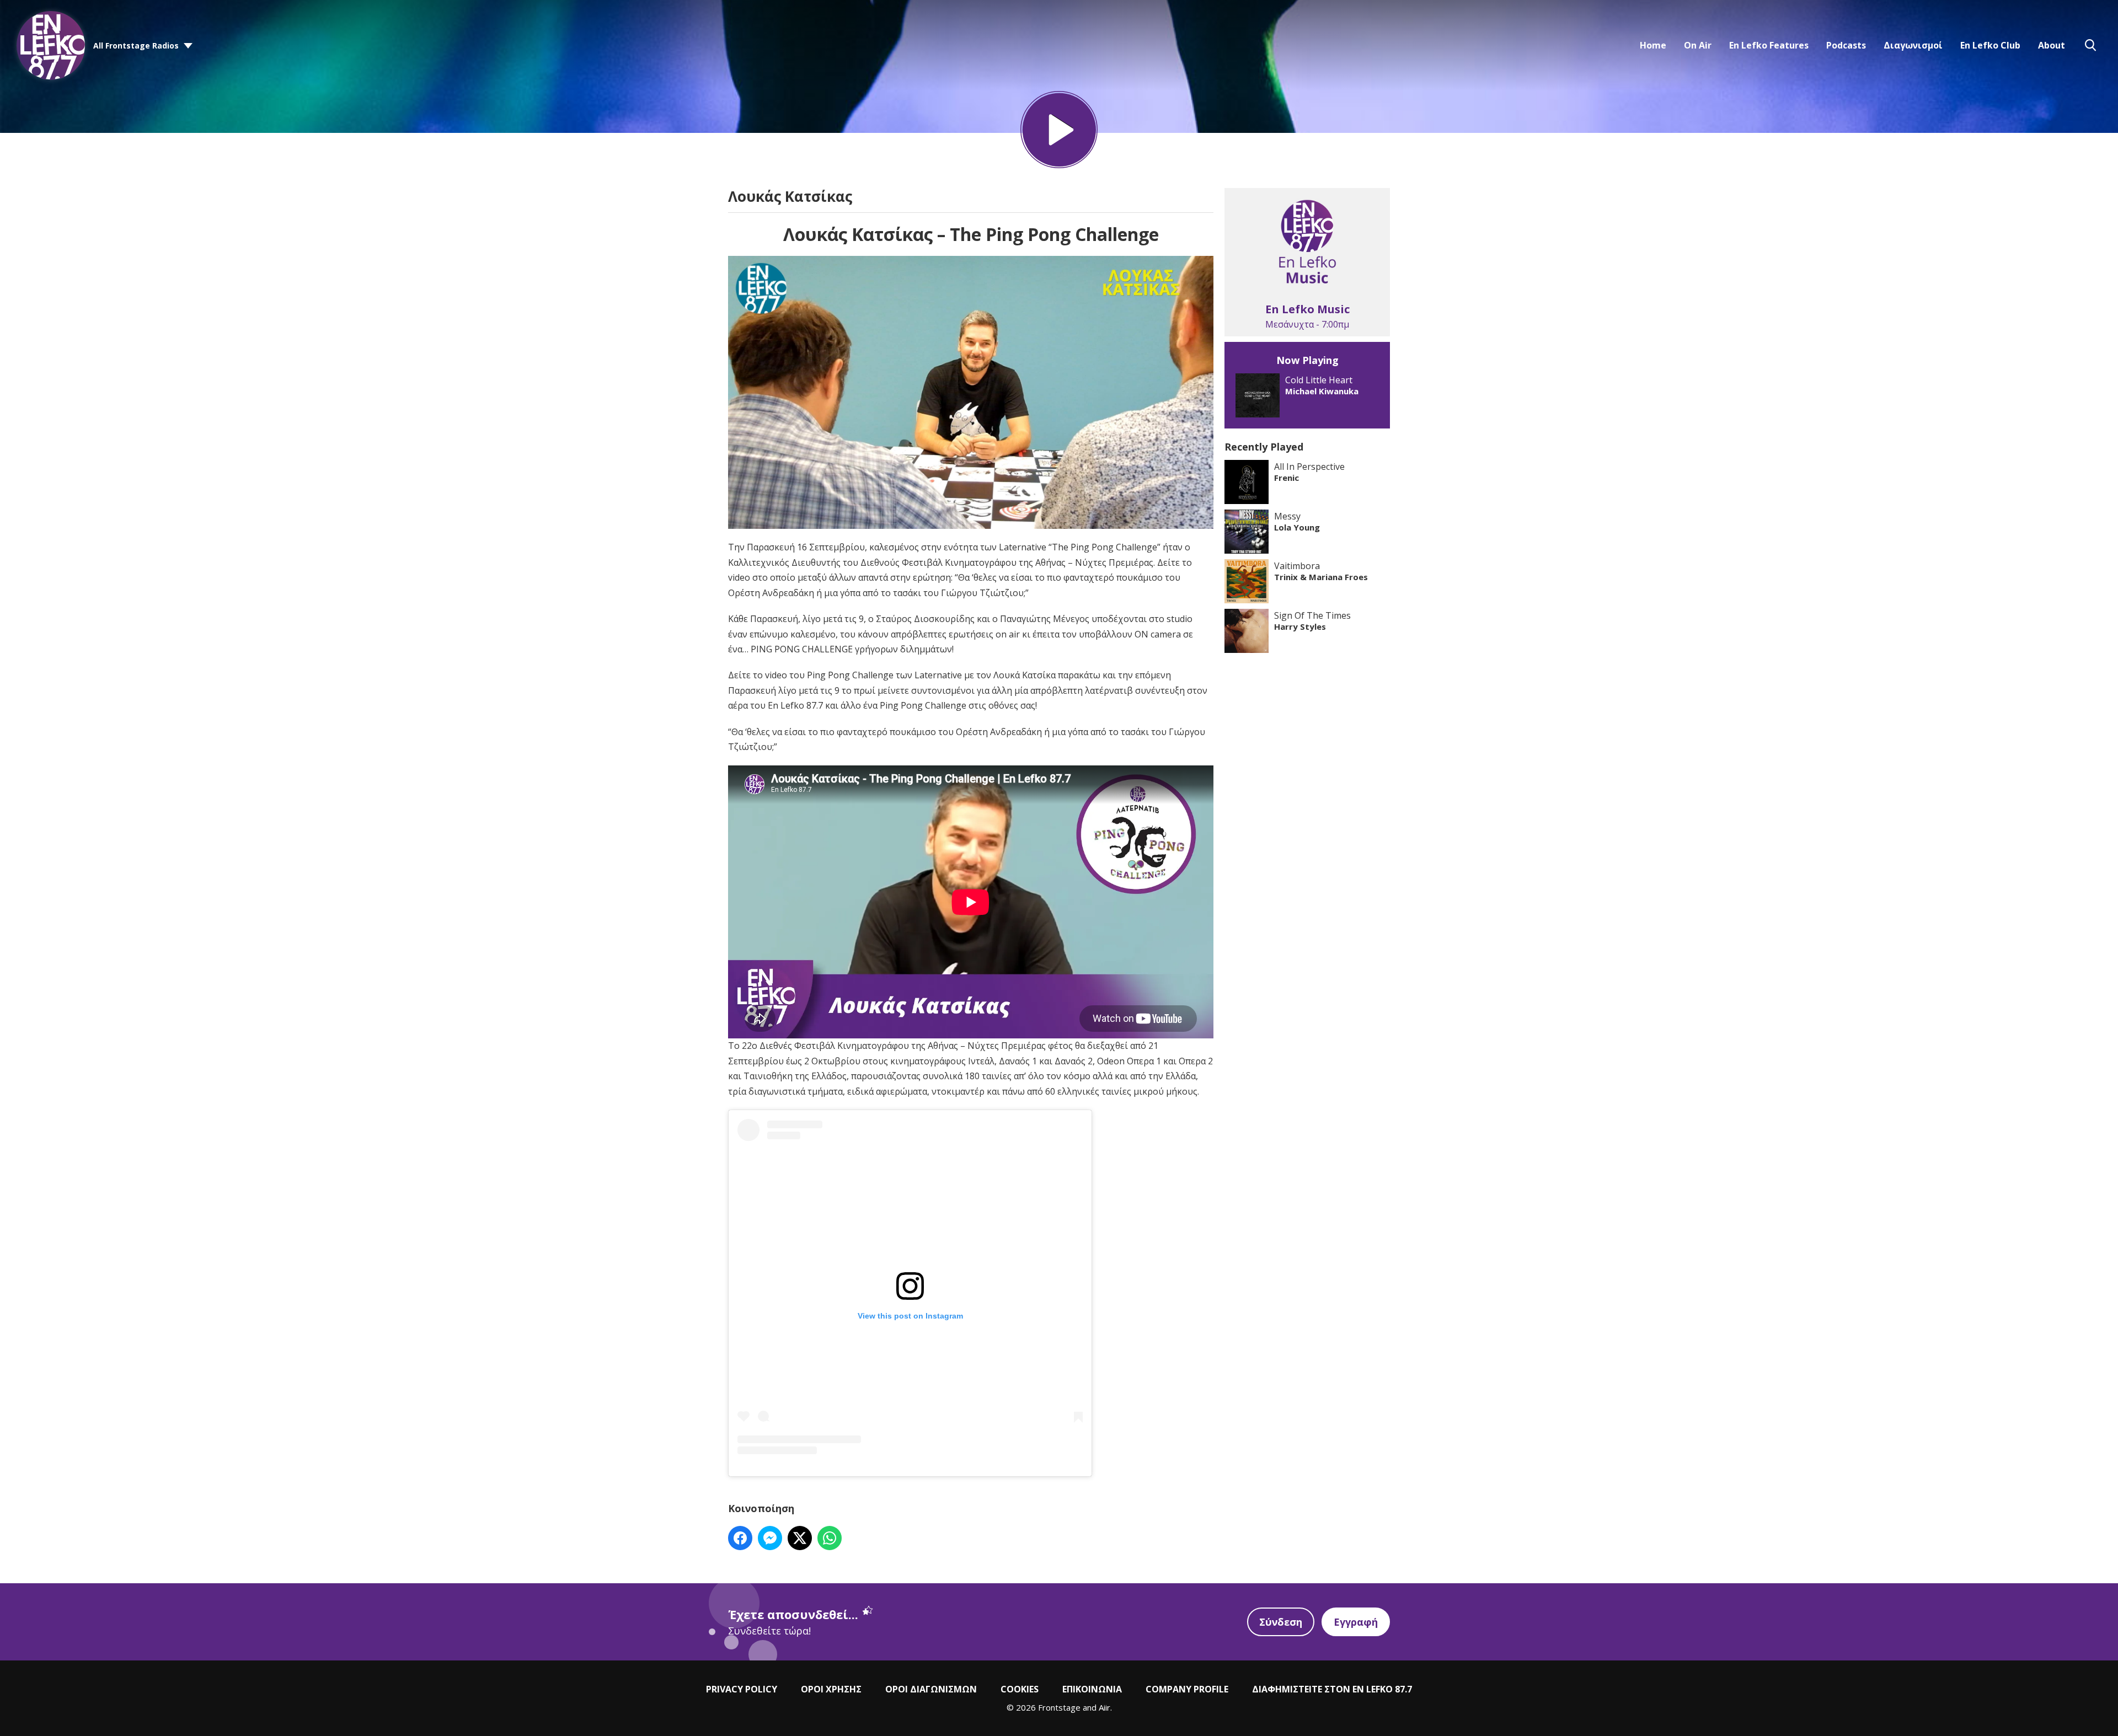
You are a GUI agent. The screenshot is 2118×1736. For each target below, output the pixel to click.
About (2052, 45)
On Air (1698, 45)
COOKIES (1020, 1689)
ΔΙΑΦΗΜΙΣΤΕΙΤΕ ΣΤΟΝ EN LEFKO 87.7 (1332, 1689)
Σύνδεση (1281, 1622)
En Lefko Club (1990, 45)
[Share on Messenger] (770, 1538)
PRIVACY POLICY (742, 1689)
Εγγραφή (1356, 1622)
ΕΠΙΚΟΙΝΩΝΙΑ (1092, 1689)
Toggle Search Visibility (2090, 45)
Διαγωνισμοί (1913, 45)
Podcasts (1846, 45)
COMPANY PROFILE (1187, 1689)
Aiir (1105, 1707)
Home (1653, 45)
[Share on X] (800, 1538)
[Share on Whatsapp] (830, 1538)
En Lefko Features (1769, 45)
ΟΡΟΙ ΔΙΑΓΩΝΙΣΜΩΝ (931, 1689)
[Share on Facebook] (740, 1538)
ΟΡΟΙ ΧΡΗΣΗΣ (831, 1689)
